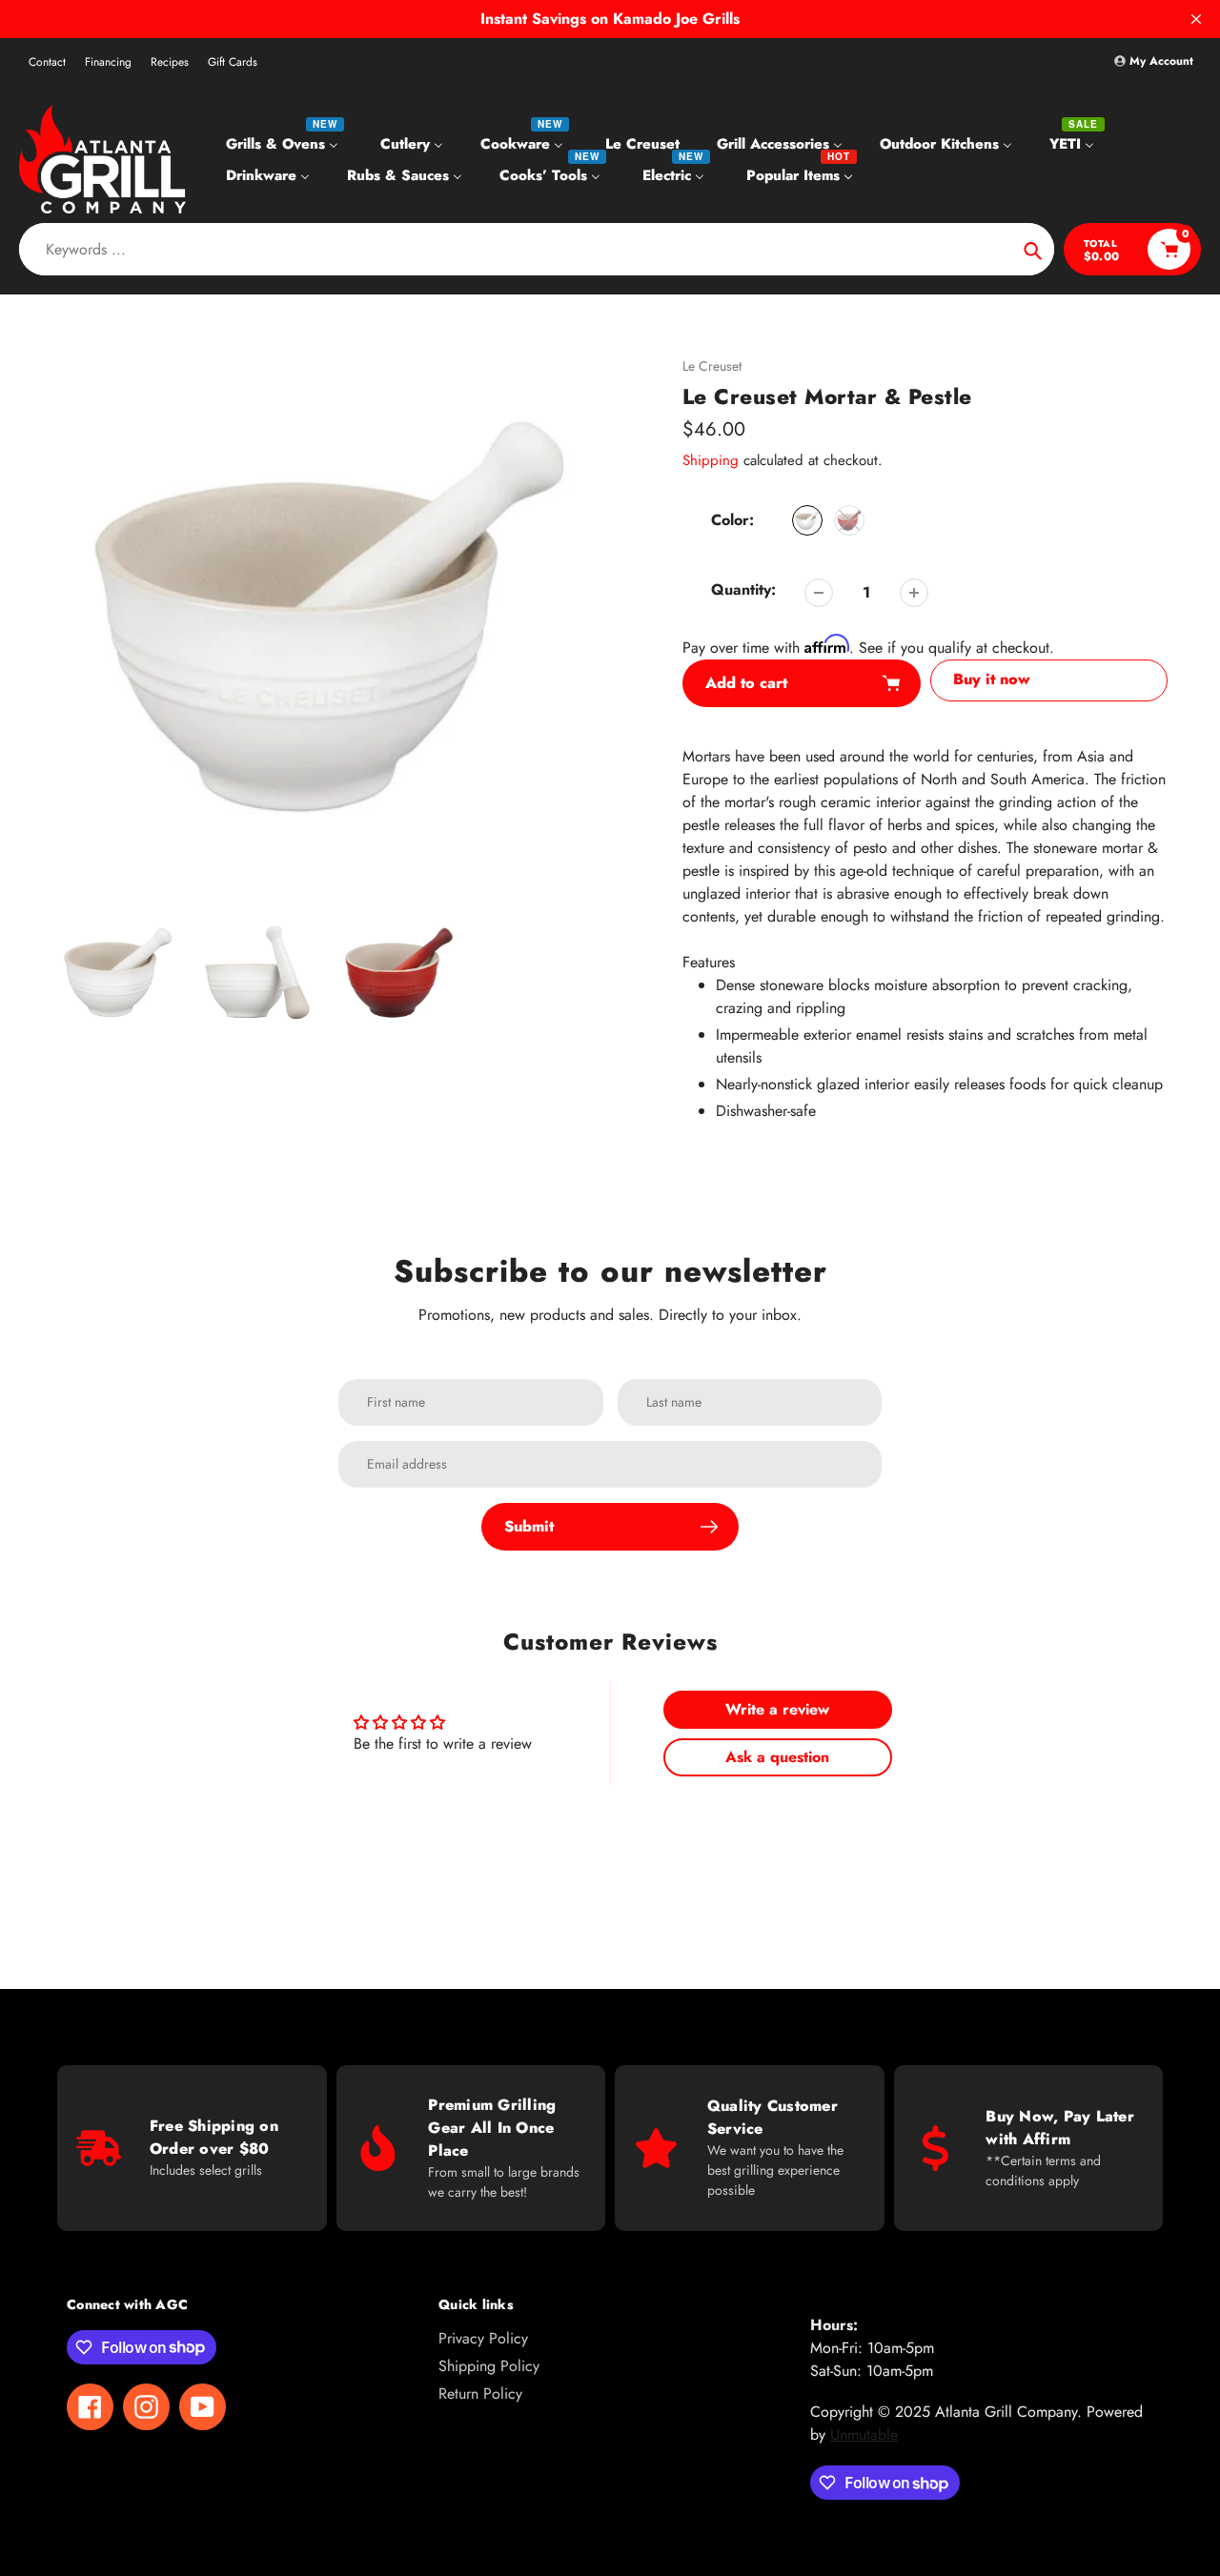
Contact (47, 62)
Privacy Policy (483, 2338)
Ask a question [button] (777, 1757)
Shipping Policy (489, 2366)
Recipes (170, 62)
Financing (108, 62)
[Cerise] (849, 520)
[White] (807, 520)
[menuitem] (285, 143)
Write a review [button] (777, 1709)
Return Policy (480, 2393)
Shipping (711, 460)
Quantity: (743, 589)
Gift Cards (233, 62)
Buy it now (992, 679)
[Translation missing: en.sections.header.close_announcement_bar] (1196, 19)
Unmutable (864, 2434)
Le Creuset (712, 366)
